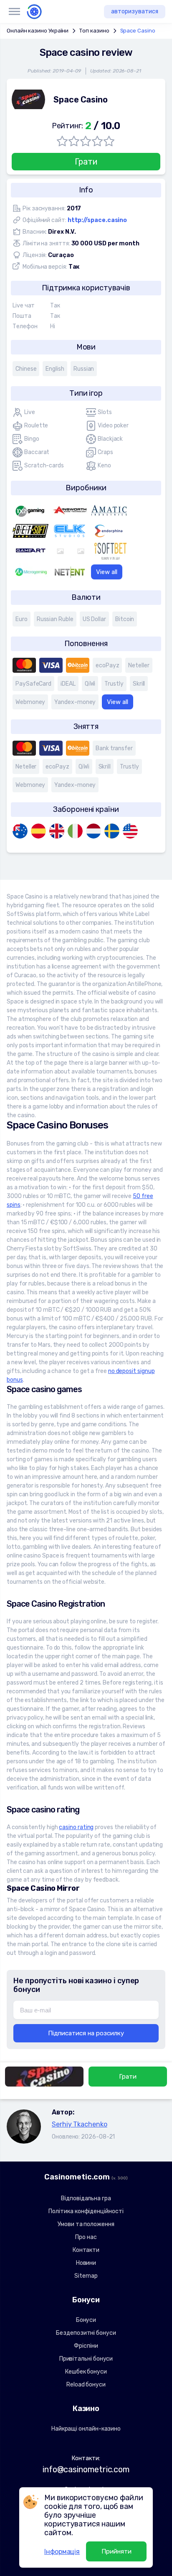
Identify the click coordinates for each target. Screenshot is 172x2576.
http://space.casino (97, 220)
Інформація (62, 2552)
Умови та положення (86, 2224)
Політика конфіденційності (86, 2211)
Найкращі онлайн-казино (86, 2429)
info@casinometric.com (86, 2469)
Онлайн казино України (38, 31)
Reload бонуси (86, 2385)
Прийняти (116, 2551)
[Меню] (14, 12)
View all (107, 572)
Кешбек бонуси (86, 2372)
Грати (86, 162)
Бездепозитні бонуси (86, 2333)
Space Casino (138, 31)
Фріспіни (86, 2346)
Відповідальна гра (86, 2198)
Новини (86, 2263)
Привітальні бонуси (86, 2359)
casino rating (76, 1827)
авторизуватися (135, 11)
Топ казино (94, 31)
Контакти (86, 2250)
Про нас (86, 2237)
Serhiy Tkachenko (80, 2124)
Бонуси (86, 2320)
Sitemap (86, 2276)
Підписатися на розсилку (86, 2033)
